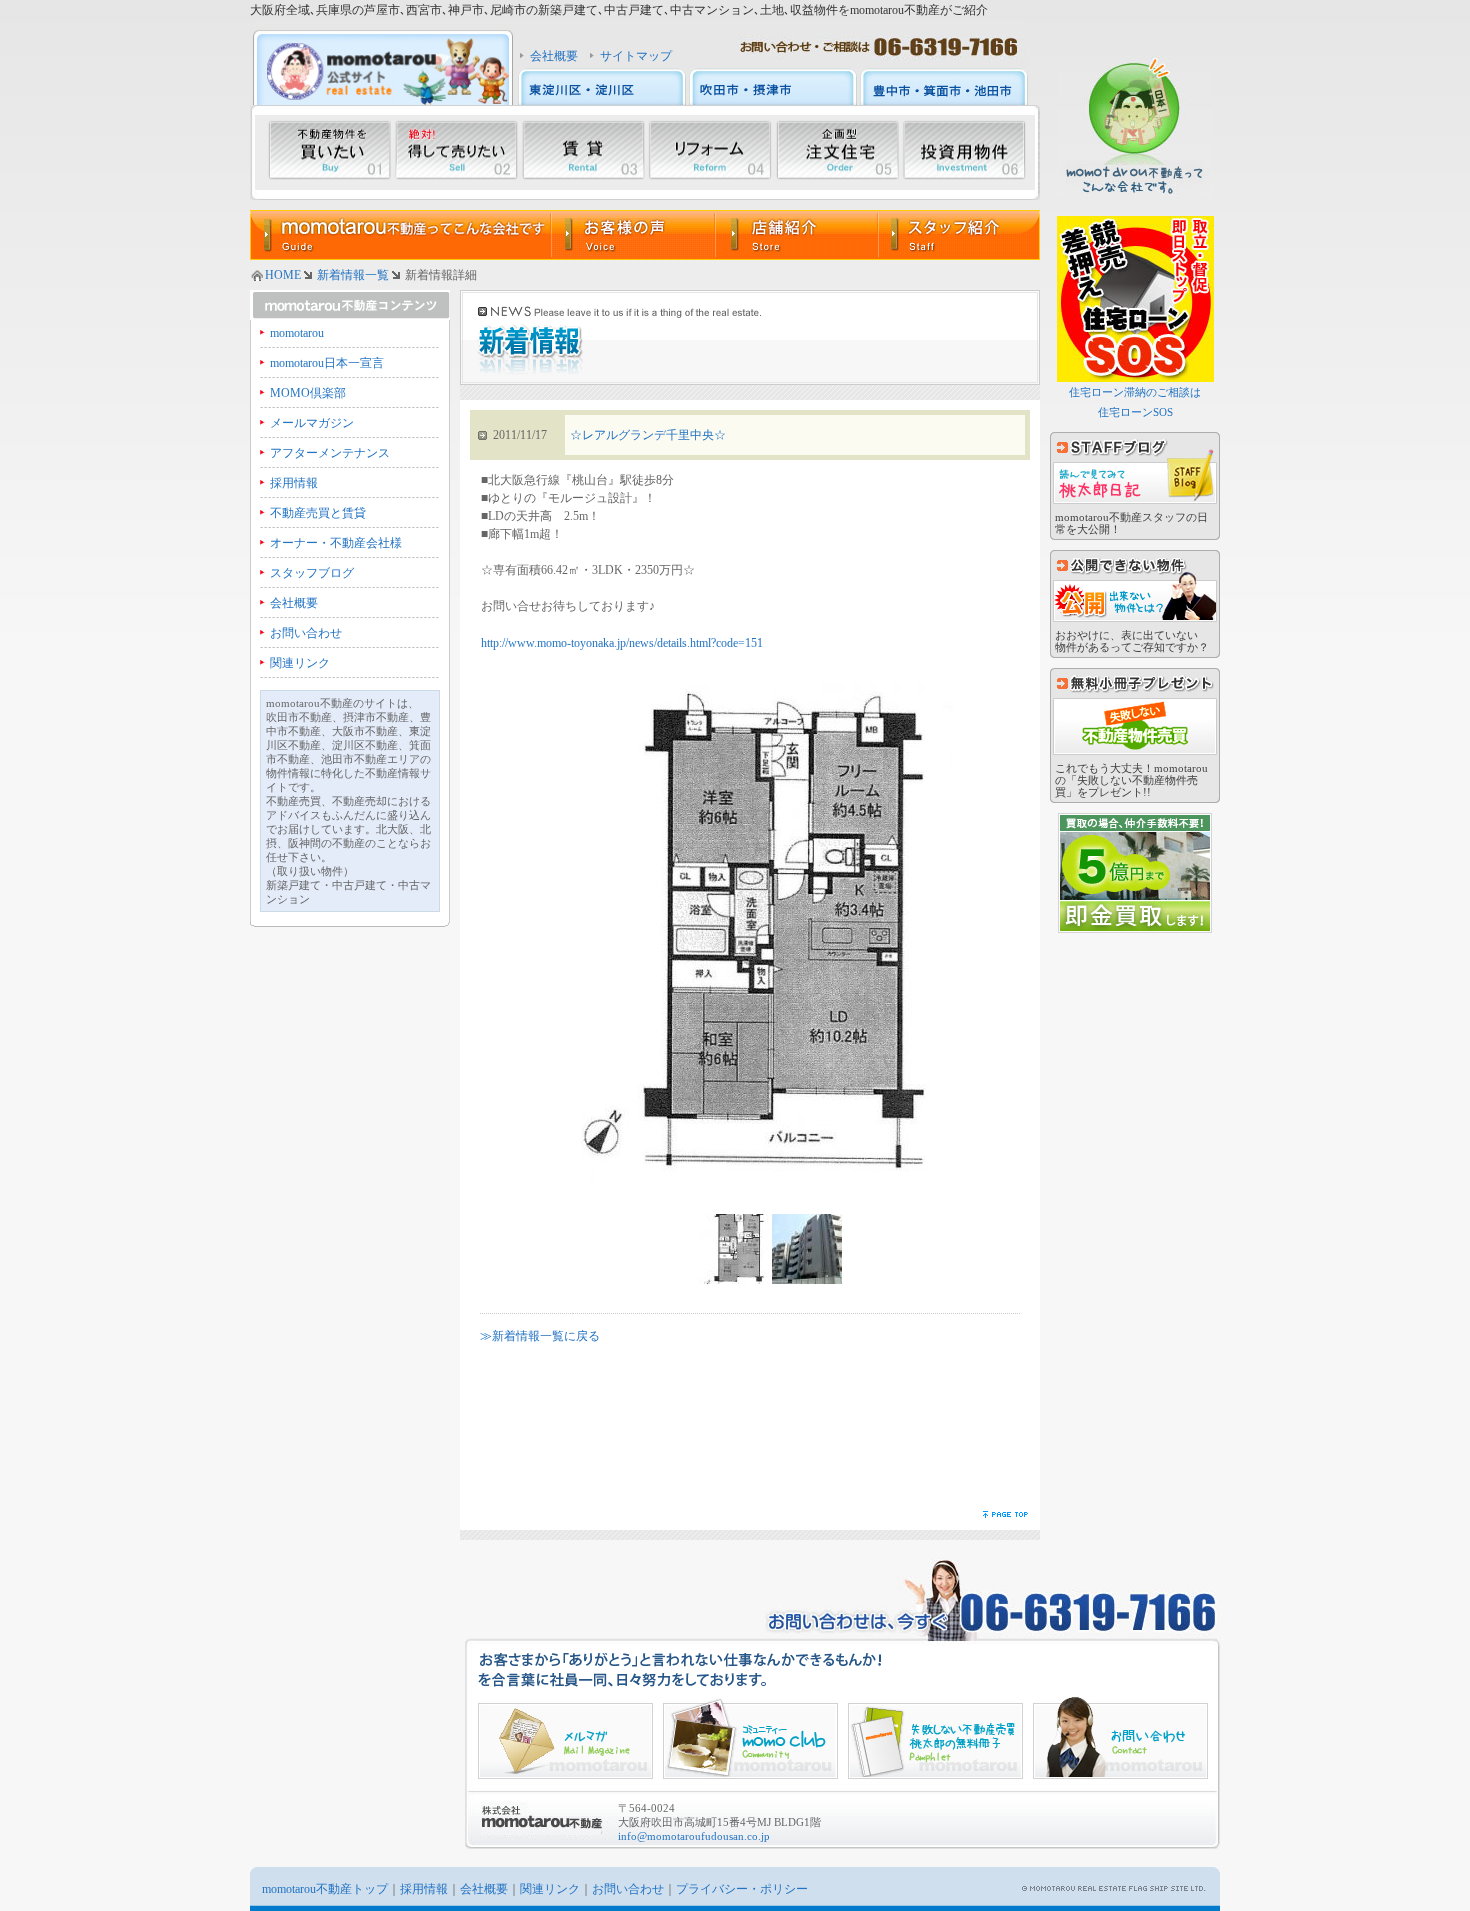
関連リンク (300, 663)
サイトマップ (636, 56)
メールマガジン (312, 423)
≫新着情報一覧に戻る (540, 1336)
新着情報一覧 (353, 275)
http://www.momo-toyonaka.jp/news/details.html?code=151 (622, 643)
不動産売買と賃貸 (318, 513)
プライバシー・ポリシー (742, 1889)
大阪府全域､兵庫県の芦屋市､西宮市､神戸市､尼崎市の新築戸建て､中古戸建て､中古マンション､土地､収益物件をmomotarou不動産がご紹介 (619, 10)
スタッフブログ (312, 573)
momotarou (297, 333)
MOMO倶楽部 (308, 393)
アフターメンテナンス (330, 453)
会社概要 (554, 56)
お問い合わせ (306, 633)
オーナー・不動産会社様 (336, 543)
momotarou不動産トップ (325, 1889)
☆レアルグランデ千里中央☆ (648, 435)
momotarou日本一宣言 (327, 363)
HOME (283, 275)
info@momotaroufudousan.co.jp (694, 1836)
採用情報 (294, 483)
